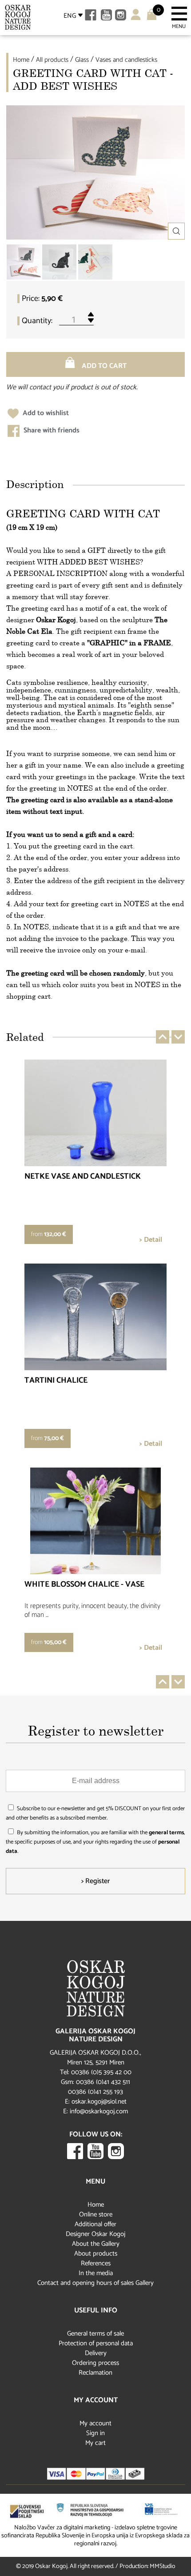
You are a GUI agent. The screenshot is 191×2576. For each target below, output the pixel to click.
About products (96, 2254)
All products (52, 60)
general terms (166, 1833)
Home (21, 60)
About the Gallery (96, 2244)
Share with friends (51, 430)
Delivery (96, 2353)
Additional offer (95, 2224)
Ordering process (95, 2363)
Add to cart (103, 366)
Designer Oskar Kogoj (95, 2234)
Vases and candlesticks (126, 60)
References (96, 2263)
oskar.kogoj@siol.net (99, 2102)
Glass (82, 60)
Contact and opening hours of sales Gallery (95, 2283)
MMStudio (163, 2566)
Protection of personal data (96, 2343)
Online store (96, 2214)
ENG (70, 16)
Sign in (95, 2433)
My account (95, 2423)
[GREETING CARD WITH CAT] (24, 262)
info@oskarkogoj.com (99, 2111)
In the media (96, 2273)
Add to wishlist (45, 413)
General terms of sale (95, 2334)
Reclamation (95, 2373)
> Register (95, 1881)
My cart (95, 2443)
